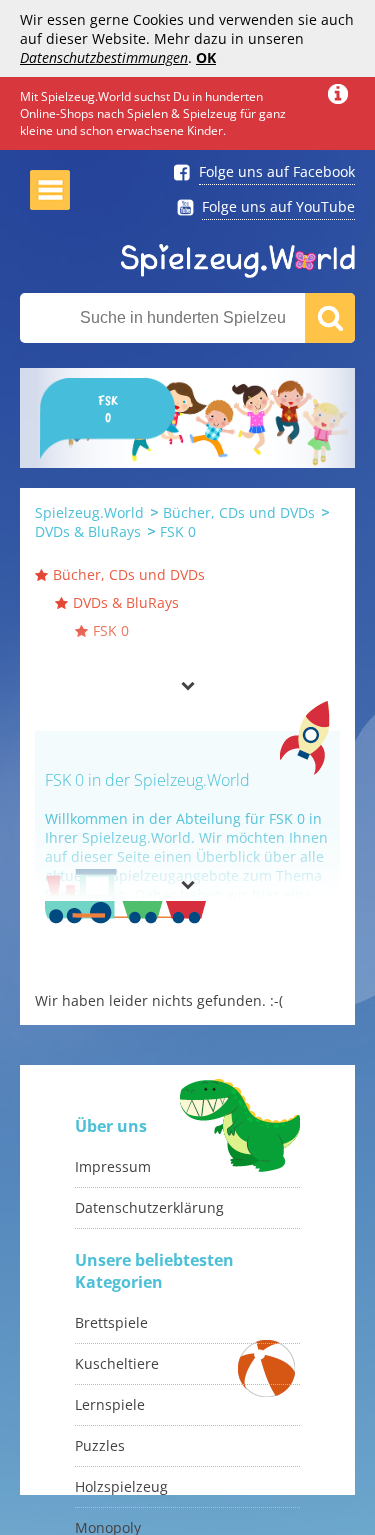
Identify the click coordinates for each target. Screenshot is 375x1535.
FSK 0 (178, 531)
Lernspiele (110, 1404)
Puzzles (100, 1445)
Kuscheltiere (117, 1363)
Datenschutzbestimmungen (104, 57)
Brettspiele (111, 1322)
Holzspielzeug (121, 1486)
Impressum (113, 1166)
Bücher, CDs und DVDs (239, 512)
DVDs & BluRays (88, 531)
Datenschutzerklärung (149, 1207)
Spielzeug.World (89, 512)
